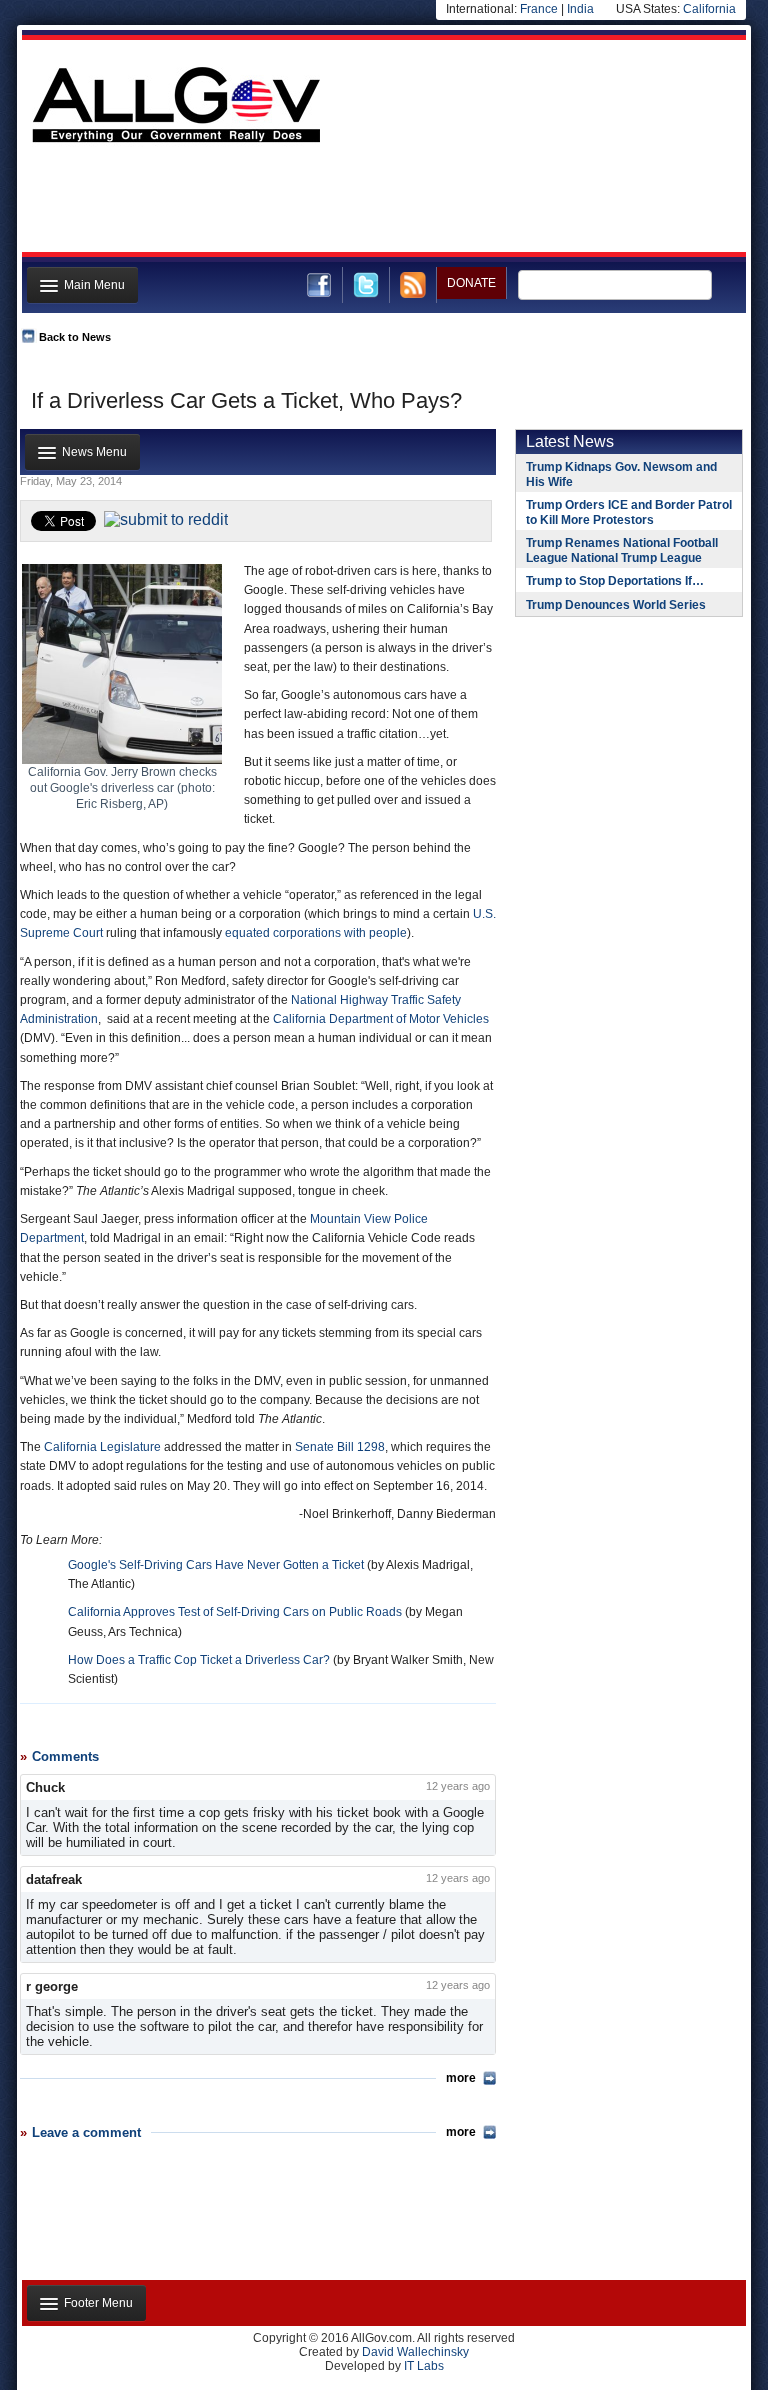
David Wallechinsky (415, 2352)
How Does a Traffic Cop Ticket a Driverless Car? (199, 1660)
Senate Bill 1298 (340, 1447)
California (709, 9)
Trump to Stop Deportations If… (615, 581)
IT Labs (424, 2366)
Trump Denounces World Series (616, 605)
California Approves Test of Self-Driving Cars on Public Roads (235, 1612)
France (539, 9)
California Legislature (102, 1447)
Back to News (75, 337)
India (580, 9)
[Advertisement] (382, 203)
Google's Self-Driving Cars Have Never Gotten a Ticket (216, 1565)
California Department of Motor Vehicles (381, 1019)
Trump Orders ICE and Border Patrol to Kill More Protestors (629, 512)
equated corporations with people (316, 933)
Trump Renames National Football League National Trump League (622, 550)
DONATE (471, 283)
